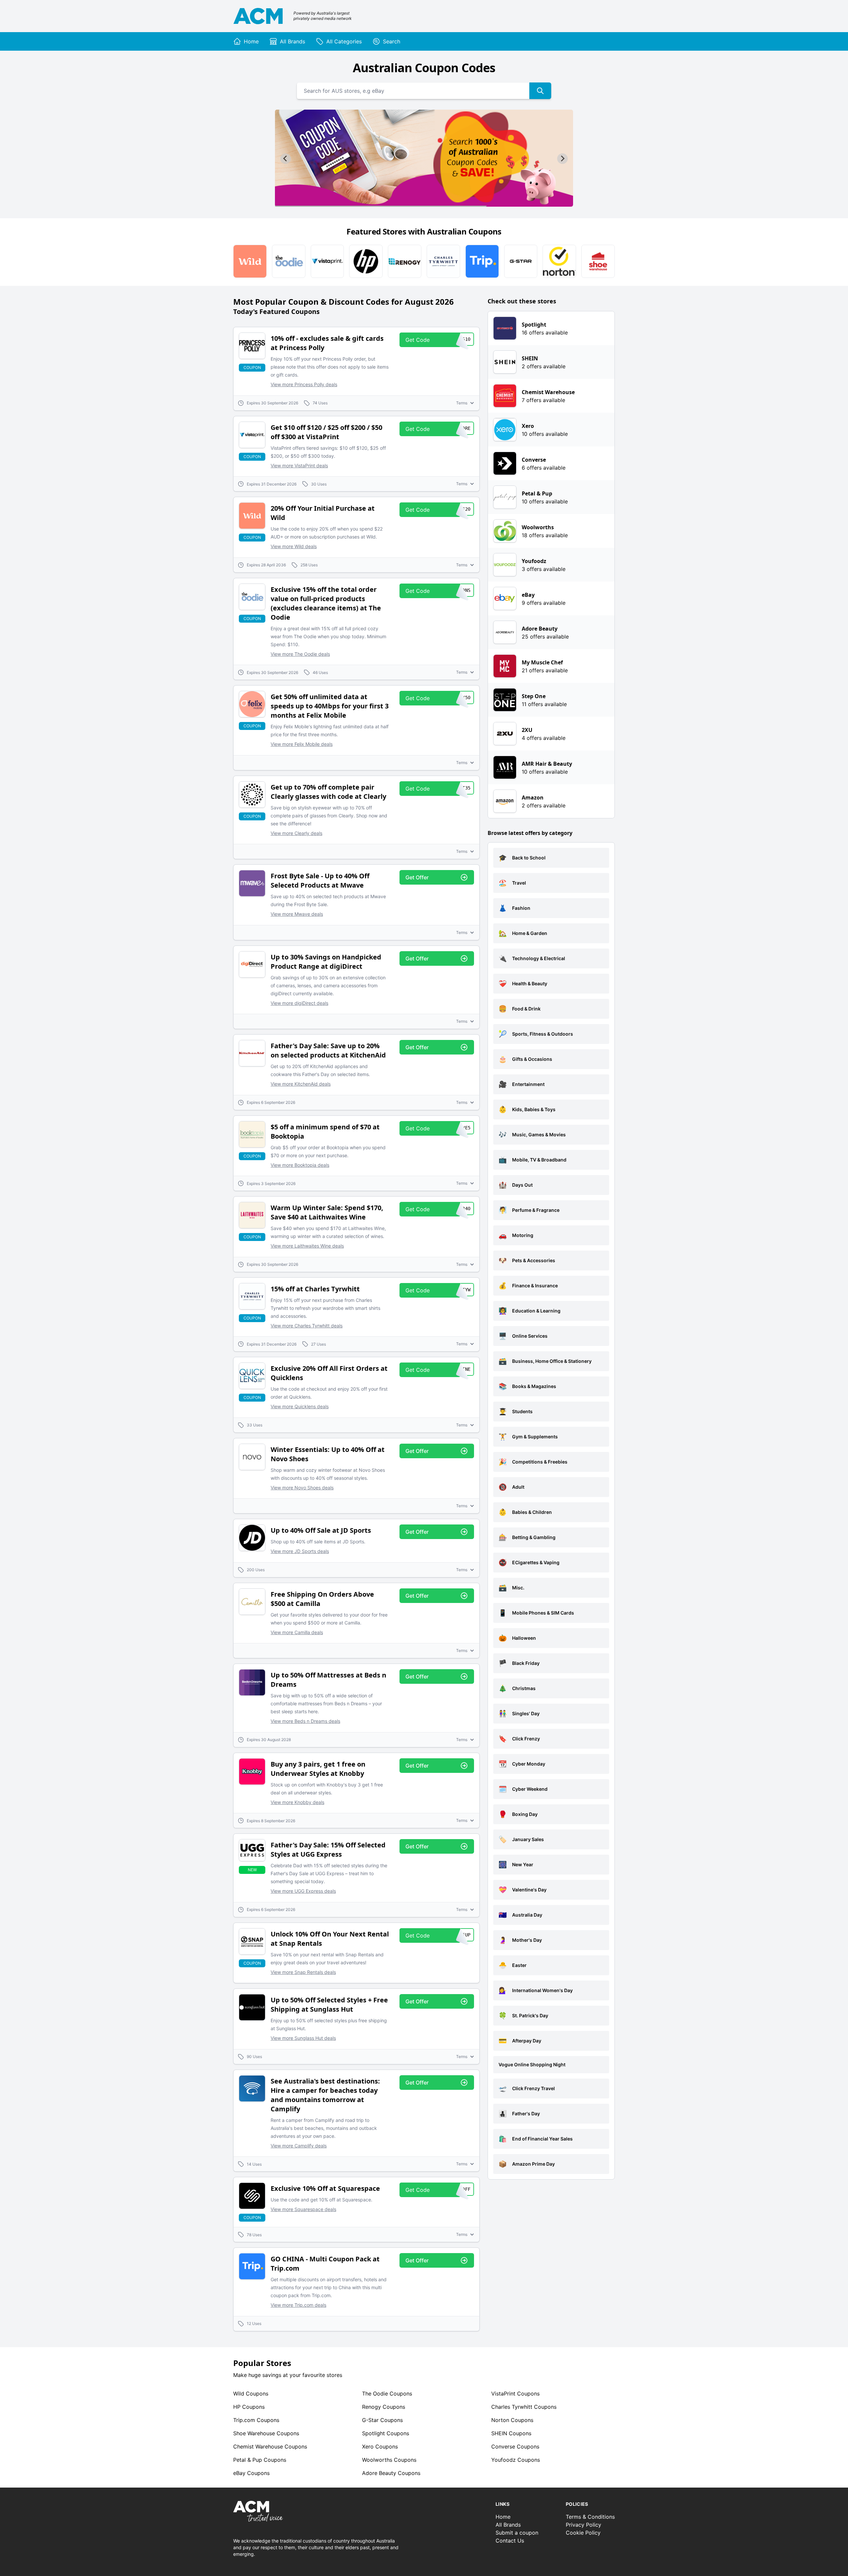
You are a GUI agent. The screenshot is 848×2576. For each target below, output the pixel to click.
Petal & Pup (260, 2460)
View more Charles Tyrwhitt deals (307, 1326)
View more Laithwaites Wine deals (307, 1246)
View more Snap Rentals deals (303, 1972)
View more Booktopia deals (300, 1165)
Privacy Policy (583, 2525)
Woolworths (389, 2460)
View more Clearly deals (296, 833)
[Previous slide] (286, 159)
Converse (515, 2447)
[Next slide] (562, 159)
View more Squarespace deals (303, 2209)
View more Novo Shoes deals (302, 1488)
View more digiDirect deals (299, 1003)
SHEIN (511, 2433)
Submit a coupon (517, 2533)
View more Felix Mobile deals (302, 744)
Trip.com (256, 2420)
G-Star (382, 2420)
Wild (251, 2394)
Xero (380, 2447)
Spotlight (386, 2433)
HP (249, 2407)
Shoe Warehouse (266, 2433)
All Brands (508, 2525)
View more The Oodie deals (300, 654)
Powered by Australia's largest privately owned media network (323, 16)
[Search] (540, 91)
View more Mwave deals (297, 914)
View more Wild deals (294, 546)
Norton (512, 2420)
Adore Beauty (391, 2473)
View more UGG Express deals (303, 1891)
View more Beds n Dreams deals (305, 1721)
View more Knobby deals (297, 1802)
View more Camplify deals (299, 2146)
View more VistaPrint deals (299, 465)
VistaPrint (515, 2394)
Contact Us (510, 2541)
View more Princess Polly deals (304, 384)
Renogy (384, 2407)
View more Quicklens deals (300, 1406)
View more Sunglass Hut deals (303, 2038)
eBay (251, 2473)
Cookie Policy (583, 2533)
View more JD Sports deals (300, 1551)
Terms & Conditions (590, 2517)
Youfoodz (516, 2460)
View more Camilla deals (297, 1632)
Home (503, 2517)
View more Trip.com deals (298, 2305)
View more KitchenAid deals (301, 1084)
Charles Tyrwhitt (524, 2407)
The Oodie (387, 2394)
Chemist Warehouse (270, 2447)
